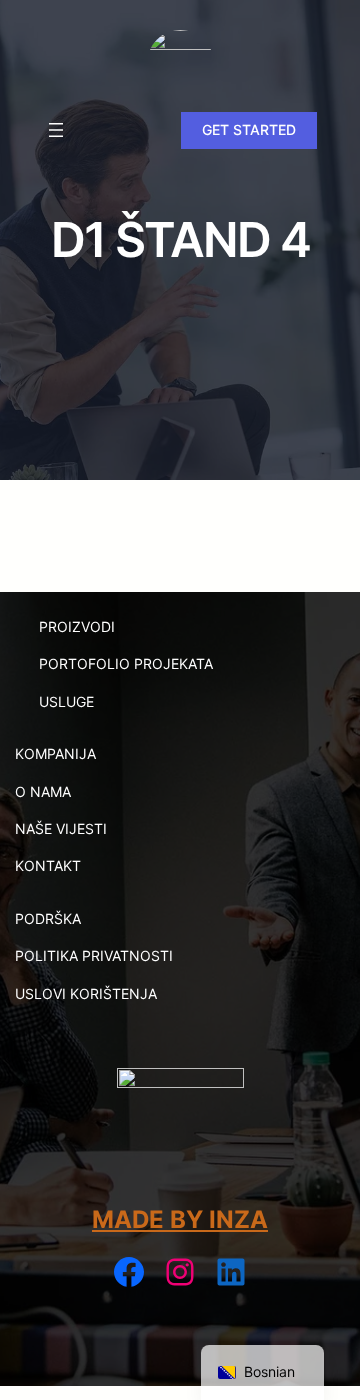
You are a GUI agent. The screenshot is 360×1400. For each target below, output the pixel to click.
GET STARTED (249, 129)
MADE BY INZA (180, 1219)
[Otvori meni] (56, 130)
